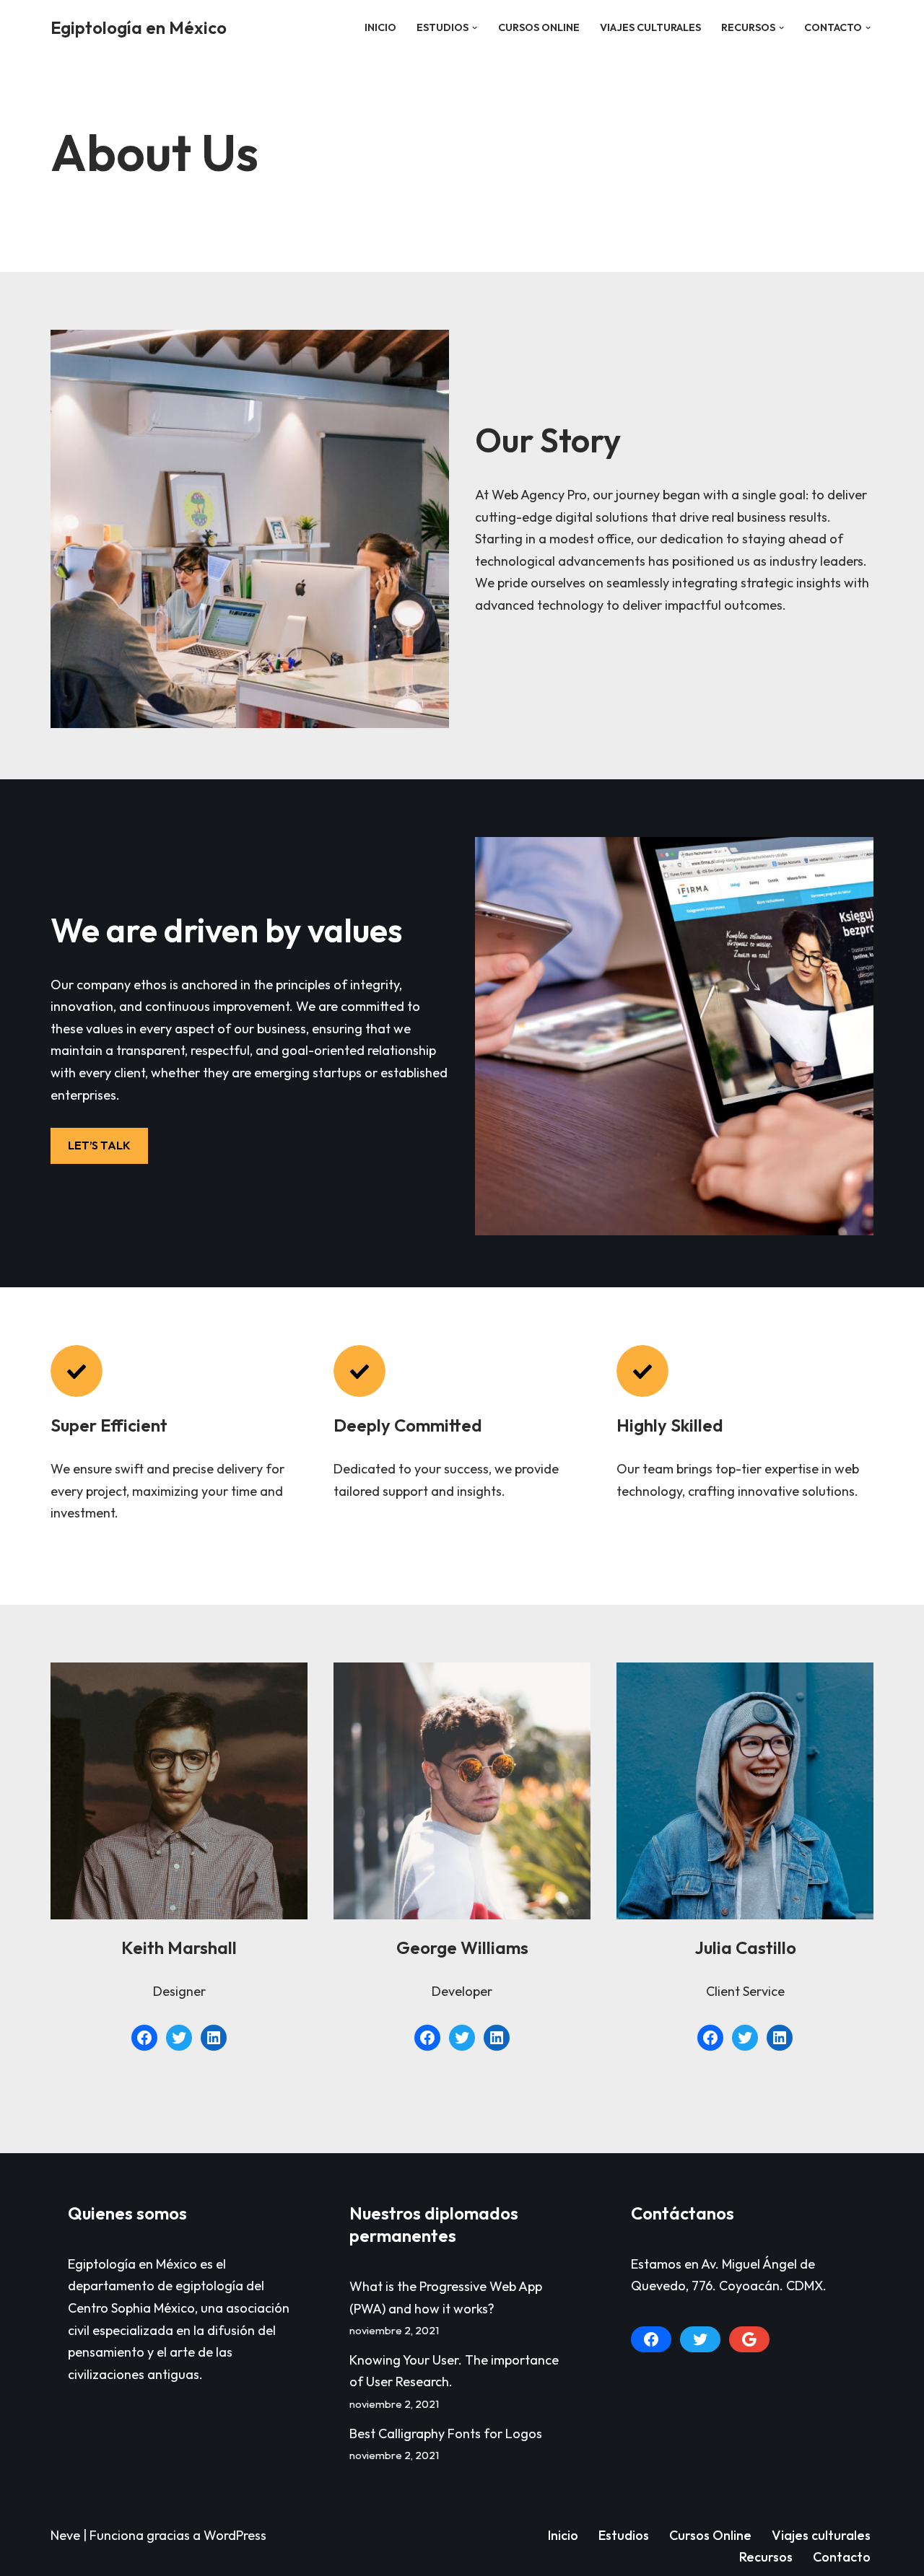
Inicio (380, 27)
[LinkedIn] (214, 2038)
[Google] (749, 2339)
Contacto (842, 2557)
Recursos (766, 2557)
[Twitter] (179, 2038)
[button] (475, 28)
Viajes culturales (650, 27)
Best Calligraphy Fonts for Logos (446, 2433)
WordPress (235, 2535)
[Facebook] (144, 2038)
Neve (65, 2535)
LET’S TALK (99, 1145)
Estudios (624, 2535)
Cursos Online (539, 27)
